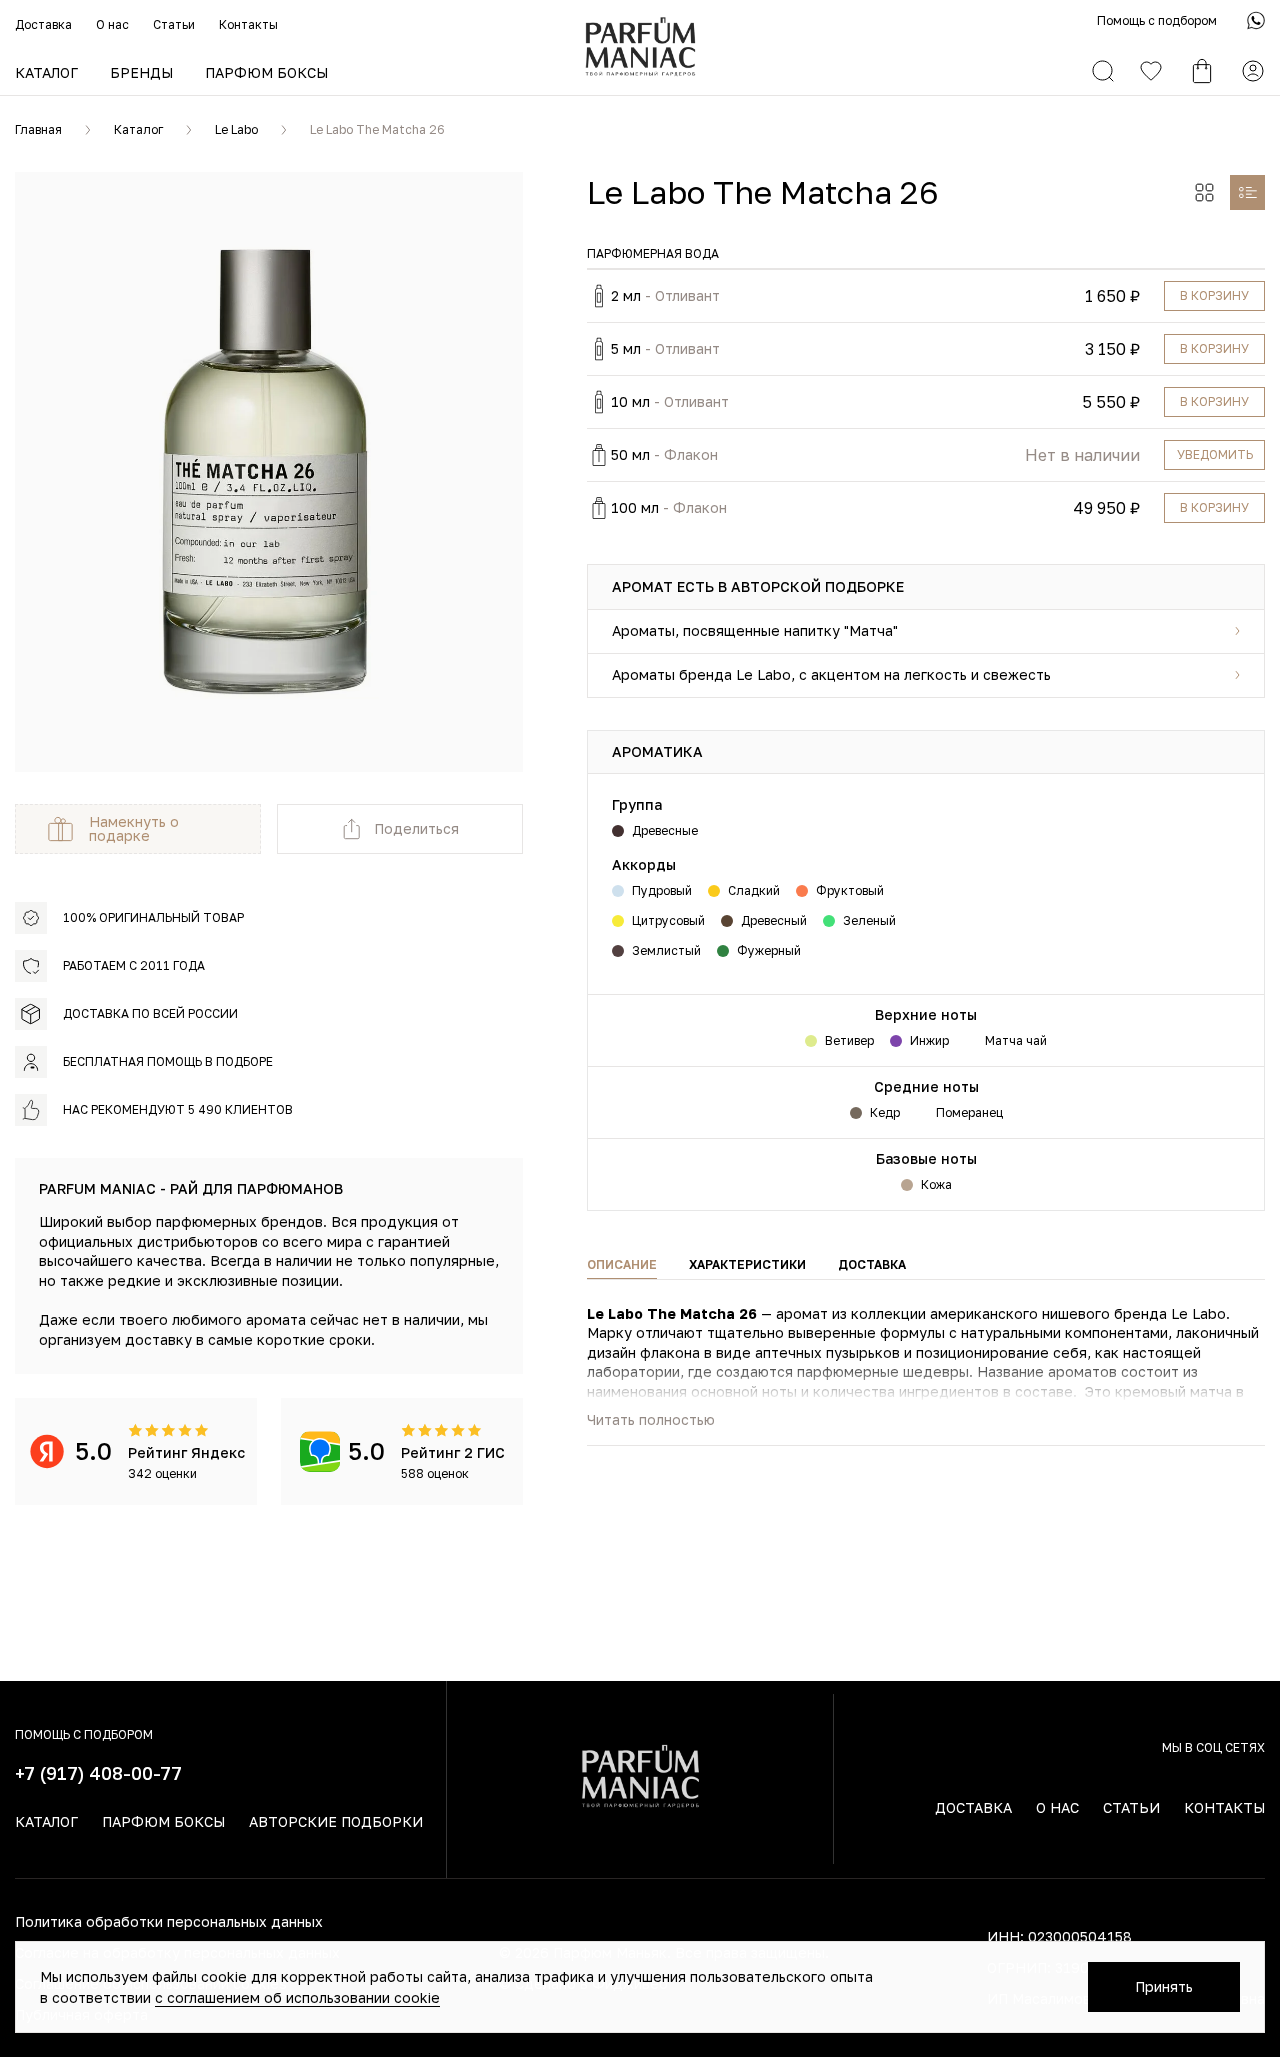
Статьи (174, 24)
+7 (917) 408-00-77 (98, 1773)
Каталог (46, 72)
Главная (38, 129)
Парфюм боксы (266, 72)
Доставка (43, 24)
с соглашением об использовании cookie (297, 1997)
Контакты (248, 24)
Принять (1164, 1986)
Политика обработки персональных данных (169, 1921)
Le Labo (236, 129)
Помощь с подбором (1157, 20)
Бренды (141, 72)
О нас (112, 24)
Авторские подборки (336, 1821)
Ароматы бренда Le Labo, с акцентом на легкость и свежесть (831, 674)
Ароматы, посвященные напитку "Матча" (755, 630)
